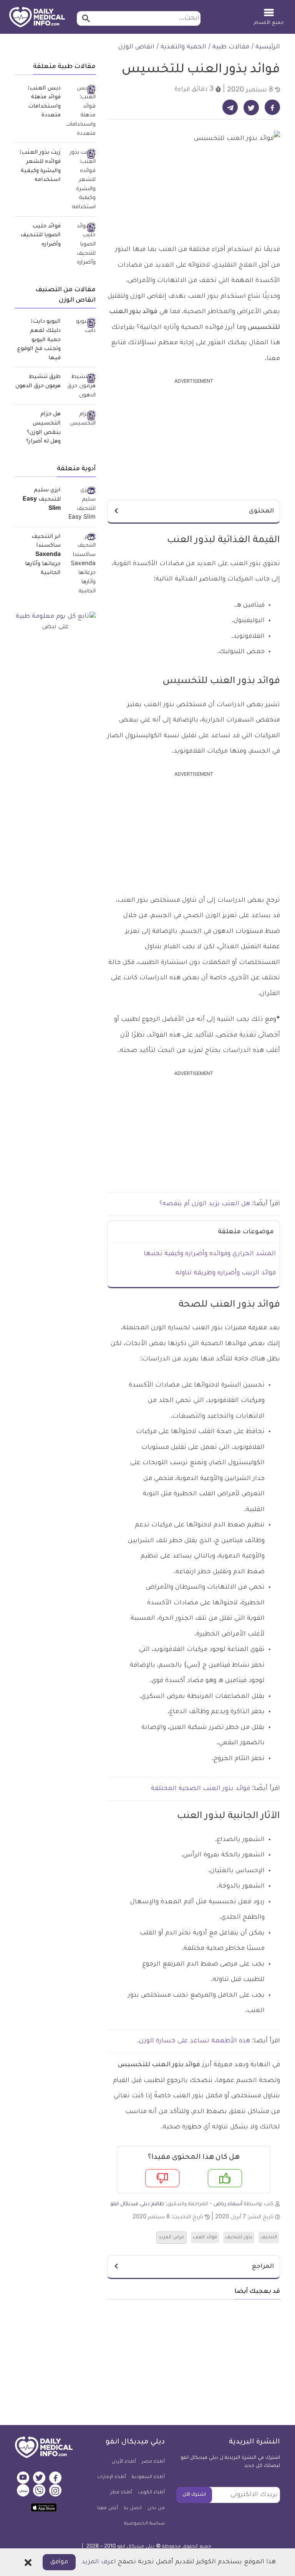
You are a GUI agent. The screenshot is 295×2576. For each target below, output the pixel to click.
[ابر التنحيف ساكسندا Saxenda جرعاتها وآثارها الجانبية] (81, 565)
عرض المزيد (172, 2238)
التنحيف (269, 2238)
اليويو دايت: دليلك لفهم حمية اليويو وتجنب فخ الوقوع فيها (39, 340)
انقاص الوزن (136, 47)
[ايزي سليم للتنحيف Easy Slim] (81, 505)
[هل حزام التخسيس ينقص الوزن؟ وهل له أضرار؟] (81, 419)
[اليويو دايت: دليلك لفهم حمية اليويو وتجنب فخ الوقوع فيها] (81, 327)
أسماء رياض (228, 2204)
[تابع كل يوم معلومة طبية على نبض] (55, 622)
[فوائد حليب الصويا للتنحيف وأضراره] (81, 245)
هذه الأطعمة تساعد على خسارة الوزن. (194, 2041)
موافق (59, 2562)
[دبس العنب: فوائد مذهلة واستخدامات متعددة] (81, 112)
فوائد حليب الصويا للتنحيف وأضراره (41, 236)
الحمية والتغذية (183, 47)
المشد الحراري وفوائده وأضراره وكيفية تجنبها (210, 1254)
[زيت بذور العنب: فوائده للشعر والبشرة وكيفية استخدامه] (81, 180)
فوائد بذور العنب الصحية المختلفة (201, 1789)
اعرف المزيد (99, 2562)
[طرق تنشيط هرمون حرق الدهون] (81, 387)
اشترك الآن (194, 2495)
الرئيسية (268, 47)
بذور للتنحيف (239, 2238)
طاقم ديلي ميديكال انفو (137, 2204)
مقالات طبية (231, 47)
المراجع (263, 2267)
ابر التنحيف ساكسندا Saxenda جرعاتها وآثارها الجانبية (43, 555)
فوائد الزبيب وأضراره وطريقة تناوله (226, 1273)
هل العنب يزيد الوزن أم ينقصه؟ (205, 1204)
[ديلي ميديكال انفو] (37, 18)
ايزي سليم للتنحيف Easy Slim (42, 500)
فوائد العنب (205, 2238)
